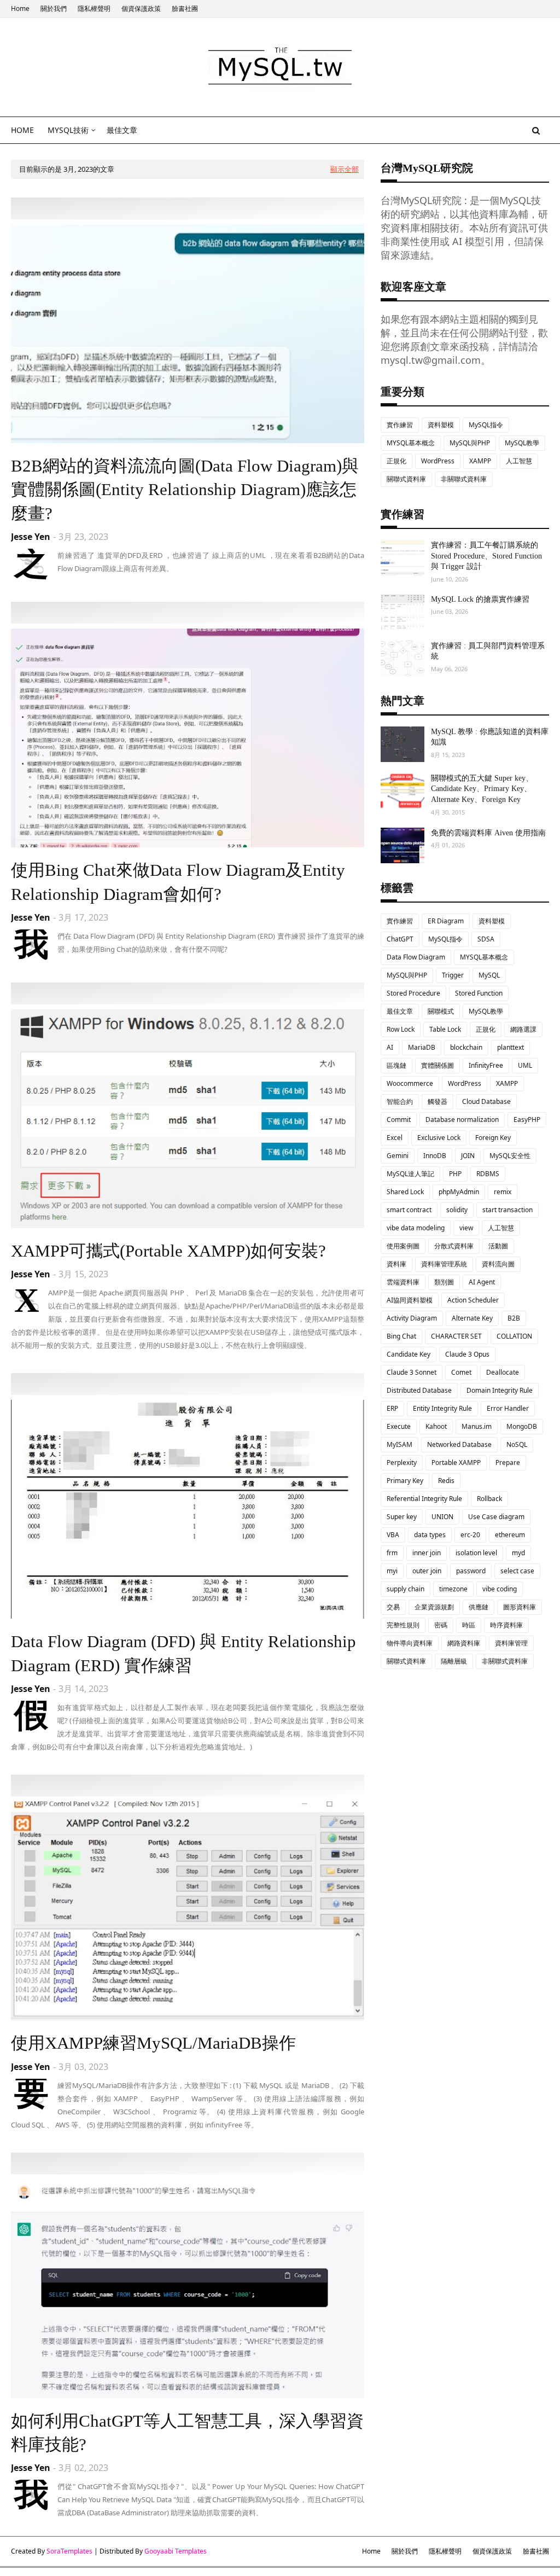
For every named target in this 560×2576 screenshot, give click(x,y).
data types (430, 1535)
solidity (457, 1210)
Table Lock (445, 1029)
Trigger (453, 975)
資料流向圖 (498, 1264)
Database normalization (462, 1120)
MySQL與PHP (470, 443)
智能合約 (400, 1101)
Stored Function (479, 993)
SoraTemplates (69, 2551)
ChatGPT (400, 939)
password (471, 1571)
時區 (469, 1625)
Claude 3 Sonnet (412, 1372)
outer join (427, 1571)
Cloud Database (486, 1101)
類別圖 (444, 1282)
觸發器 (437, 1101)
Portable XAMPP (456, 1463)
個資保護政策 (141, 8)
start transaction (507, 1210)
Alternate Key (472, 1318)
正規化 (396, 461)
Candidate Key (409, 1354)
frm (392, 1553)
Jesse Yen (31, 537)
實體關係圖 (437, 1065)
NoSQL (517, 1444)
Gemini (398, 1156)
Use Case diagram (496, 1517)
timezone (453, 1589)
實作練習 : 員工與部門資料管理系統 (488, 651)
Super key (402, 1517)
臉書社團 (185, 8)
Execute (399, 1426)
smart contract (409, 1210)
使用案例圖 (403, 1246)
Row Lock (401, 1029)
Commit (399, 1120)
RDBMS (488, 1174)
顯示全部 (345, 169)
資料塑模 (441, 425)
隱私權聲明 (94, 8)
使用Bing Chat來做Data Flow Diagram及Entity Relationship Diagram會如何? (178, 882)
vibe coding (500, 1589)
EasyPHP (527, 1120)
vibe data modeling (416, 1228)
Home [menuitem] (22, 130)
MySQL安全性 (510, 1156)
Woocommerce (410, 1083)
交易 (393, 1607)
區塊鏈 (396, 1065)
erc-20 (470, 1535)
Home (20, 8)
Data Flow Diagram (416, 957)
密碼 (441, 1625)
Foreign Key (493, 1138)
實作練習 (400, 425)
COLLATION (514, 1336)
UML (525, 1065)
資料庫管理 (511, 1643)
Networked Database (459, 1444)
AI (390, 1047)
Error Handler (508, 1408)
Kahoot (436, 1426)
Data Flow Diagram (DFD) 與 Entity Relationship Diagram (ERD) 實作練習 (183, 1653)
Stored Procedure (413, 993)
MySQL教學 (522, 443)
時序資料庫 (506, 1625)
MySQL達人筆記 (410, 1174)
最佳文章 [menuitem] (122, 130)
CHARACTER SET (456, 1336)
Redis (446, 1481)
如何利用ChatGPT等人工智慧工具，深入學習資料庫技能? (187, 2433)
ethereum (510, 1535)
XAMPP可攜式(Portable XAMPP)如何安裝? (168, 1251)
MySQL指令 (486, 425)
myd (518, 1553)
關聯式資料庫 (406, 479)
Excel (395, 1138)
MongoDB (522, 1426)
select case (517, 1571)
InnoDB (435, 1156)
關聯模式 (441, 1011)
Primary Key (405, 1481)
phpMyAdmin (459, 1192)
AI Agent (482, 1282)
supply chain (406, 1589)
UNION (442, 1517)
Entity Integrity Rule (442, 1408)
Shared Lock (405, 1192)
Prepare (508, 1463)
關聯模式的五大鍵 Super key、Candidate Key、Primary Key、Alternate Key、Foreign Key (482, 789)
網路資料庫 (464, 1643)
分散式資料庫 (454, 1246)
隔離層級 (454, 1661)
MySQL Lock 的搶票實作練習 (480, 599)
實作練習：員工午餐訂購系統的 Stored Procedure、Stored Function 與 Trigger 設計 (486, 556)
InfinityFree (486, 1065)
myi (392, 1571)
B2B (514, 1318)
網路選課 (523, 1029)
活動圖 (498, 1246)
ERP (392, 1408)
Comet (461, 1372)
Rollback (489, 1499)
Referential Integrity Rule (424, 1499)
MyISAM (399, 1444)
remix (503, 1192)
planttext (511, 1047)
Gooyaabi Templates (176, 2551)
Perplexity (402, 1463)
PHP (455, 1174)
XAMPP (480, 461)
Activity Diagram (412, 1318)
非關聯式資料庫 (464, 479)
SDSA (486, 939)
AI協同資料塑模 (410, 1300)
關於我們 (54, 8)
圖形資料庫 (520, 1607)
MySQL (489, 975)
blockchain (466, 1047)
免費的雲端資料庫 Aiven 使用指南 (488, 833)
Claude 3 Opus (467, 1354)
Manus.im (477, 1426)
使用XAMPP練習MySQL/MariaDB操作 (153, 2043)
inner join (427, 1553)
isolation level (476, 1553)
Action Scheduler (473, 1300)
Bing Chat (401, 1336)
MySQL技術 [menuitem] (68, 130)
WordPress (438, 461)
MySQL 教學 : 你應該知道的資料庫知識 (490, 737)
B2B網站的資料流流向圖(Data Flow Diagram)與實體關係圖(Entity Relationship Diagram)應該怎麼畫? (185, 490)
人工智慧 (519, 461)
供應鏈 (479, 1607)
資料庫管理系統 (444, 1264)
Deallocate (503, 1372)
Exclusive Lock (439, 1138)
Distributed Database (419, 1390)
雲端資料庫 (403, 1282)
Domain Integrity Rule (500, 1390)
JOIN (468, 1156)
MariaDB (422, 1047)
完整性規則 (403, 1625)
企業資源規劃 (434, 1607)
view (466, 1228)
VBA (393, 1535)
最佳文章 (400, 1011)
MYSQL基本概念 (411, 443)
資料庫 (396, 1264)
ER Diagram (446, 921)
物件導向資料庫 (410, 1643)
